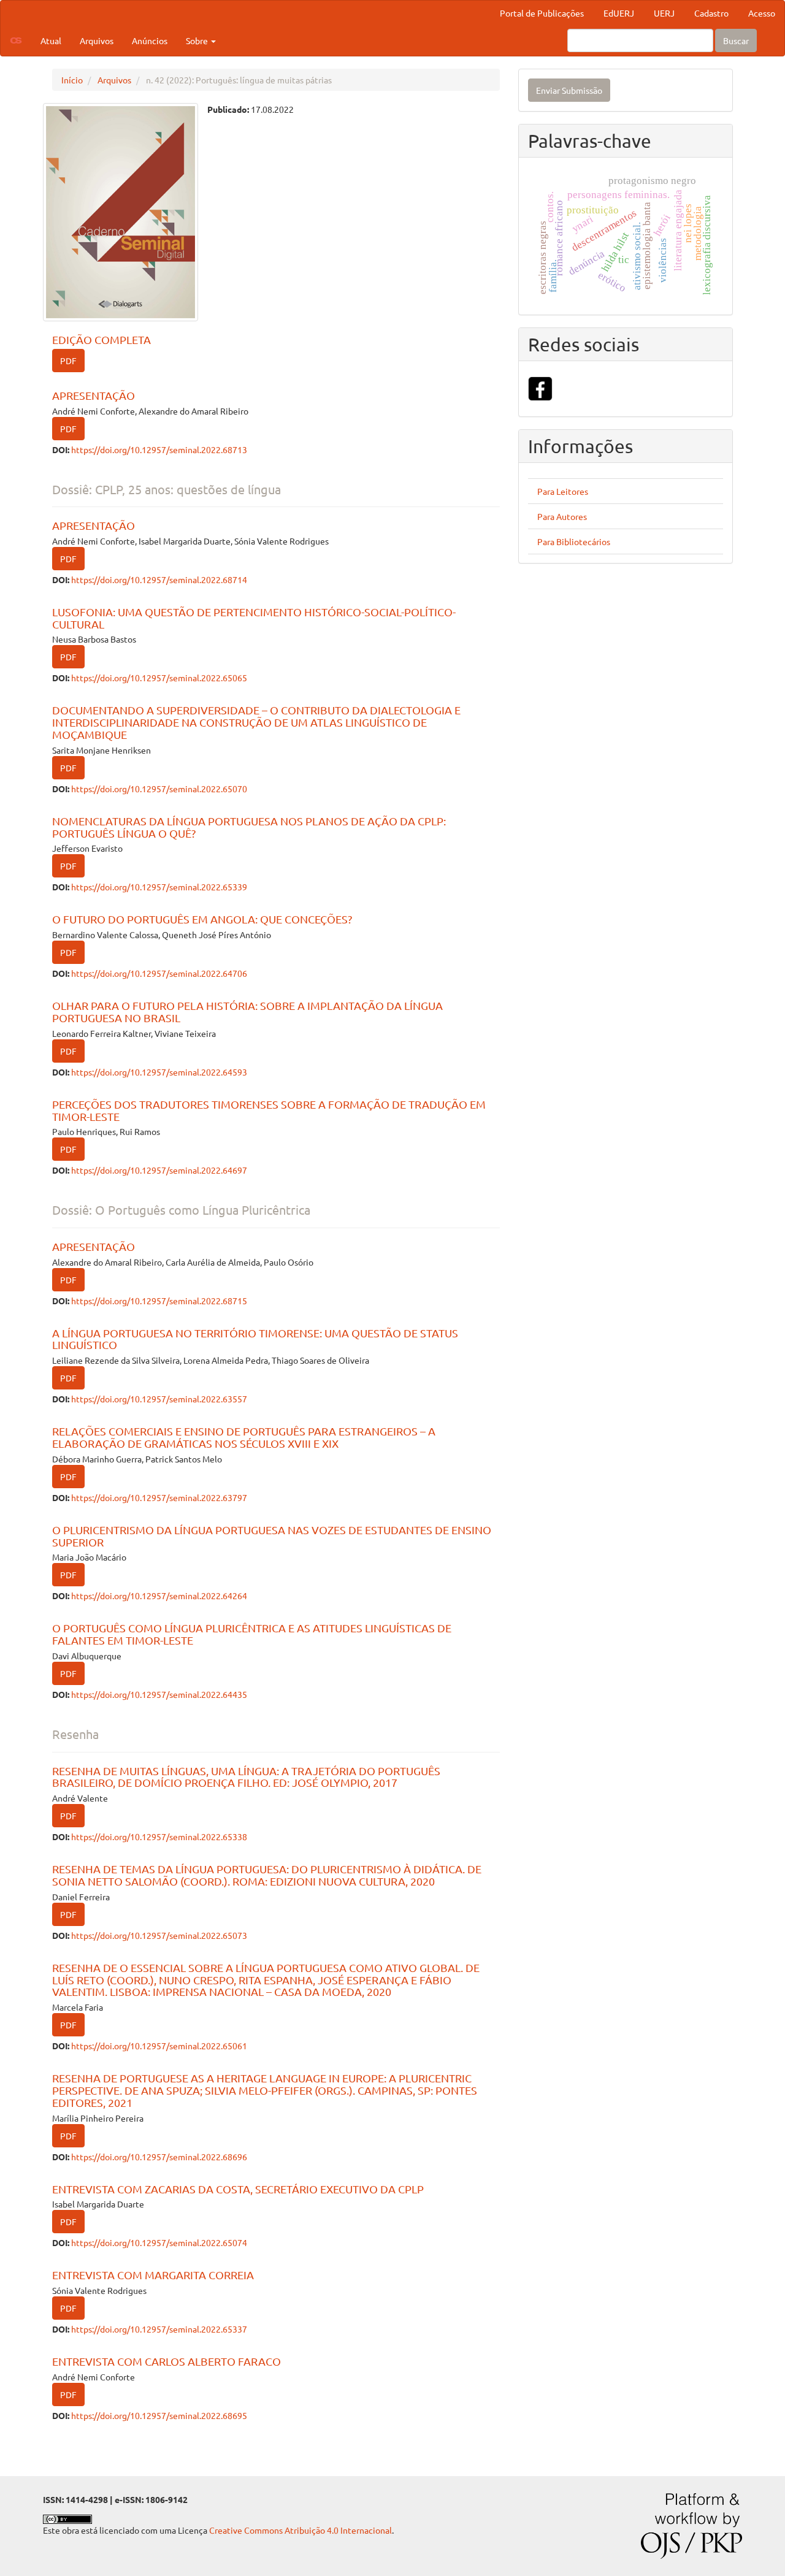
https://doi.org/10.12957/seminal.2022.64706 (159, 973)
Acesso (762, 13)
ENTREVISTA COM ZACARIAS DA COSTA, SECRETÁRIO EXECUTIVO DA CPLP (238, 2189)
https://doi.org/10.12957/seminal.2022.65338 (159, 1836)
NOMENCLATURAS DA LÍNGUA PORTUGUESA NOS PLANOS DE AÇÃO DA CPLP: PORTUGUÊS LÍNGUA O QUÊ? (249, 827)
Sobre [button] (198, 40)
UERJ (664, 13)
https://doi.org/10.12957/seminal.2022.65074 (159, 2242)
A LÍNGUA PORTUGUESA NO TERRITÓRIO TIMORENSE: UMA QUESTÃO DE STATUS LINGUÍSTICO (255, 1339)
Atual (51, 40)
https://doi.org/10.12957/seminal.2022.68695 (159, 2415)
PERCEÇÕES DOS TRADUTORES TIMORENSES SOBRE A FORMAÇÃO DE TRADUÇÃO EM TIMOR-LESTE (269, 1110)
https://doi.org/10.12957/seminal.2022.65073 (159, 1935)
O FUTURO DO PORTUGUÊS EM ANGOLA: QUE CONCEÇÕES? (202, 919)
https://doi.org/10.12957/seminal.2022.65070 (159, 789)
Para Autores (562, 516)
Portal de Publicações (542, 13)
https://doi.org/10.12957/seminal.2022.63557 (159, 1399)
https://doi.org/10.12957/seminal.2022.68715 (159, 1301)
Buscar (736, 40)
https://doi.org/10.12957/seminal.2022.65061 (159, 2046)
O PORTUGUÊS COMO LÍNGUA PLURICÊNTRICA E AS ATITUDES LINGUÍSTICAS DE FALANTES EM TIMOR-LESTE (252, 1634)
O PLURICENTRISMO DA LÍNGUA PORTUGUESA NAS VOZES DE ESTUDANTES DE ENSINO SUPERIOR (272, 1536)
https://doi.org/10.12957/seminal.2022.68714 (159, 579)
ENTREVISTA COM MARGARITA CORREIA (153, 2275)
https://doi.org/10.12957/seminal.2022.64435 (159, 1694)
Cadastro (711, 13)
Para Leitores (563, 491)
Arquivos (97, 40)
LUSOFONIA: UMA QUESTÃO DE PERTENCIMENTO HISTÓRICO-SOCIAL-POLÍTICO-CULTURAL (254, 618)
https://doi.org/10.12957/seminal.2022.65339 (159, 887)
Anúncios (150, 40)
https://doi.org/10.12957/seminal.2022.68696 (159, 2157)
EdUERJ (619, 13)
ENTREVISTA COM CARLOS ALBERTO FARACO (167, 2361)
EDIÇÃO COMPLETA (101, 339)
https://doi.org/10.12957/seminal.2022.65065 (159, 678)
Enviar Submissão (569, 90)
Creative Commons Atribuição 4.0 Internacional (301, 2530)
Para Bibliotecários (574, 541)
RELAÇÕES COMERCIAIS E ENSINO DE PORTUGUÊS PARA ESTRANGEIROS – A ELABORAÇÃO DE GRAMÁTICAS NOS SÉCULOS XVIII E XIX (244, 1437)
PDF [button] (68, 361)
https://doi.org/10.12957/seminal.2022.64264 (159, 1596)
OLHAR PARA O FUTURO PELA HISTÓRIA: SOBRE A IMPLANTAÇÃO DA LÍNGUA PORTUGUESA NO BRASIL (247, 1011)
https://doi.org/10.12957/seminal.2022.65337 (159, 2329)
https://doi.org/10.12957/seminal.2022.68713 (159, 449)
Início (72, 80)
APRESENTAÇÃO (94, 395)
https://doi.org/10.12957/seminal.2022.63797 (159, 1497)
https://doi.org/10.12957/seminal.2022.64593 (159, 1072)
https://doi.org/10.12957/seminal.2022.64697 (159, 1170)
